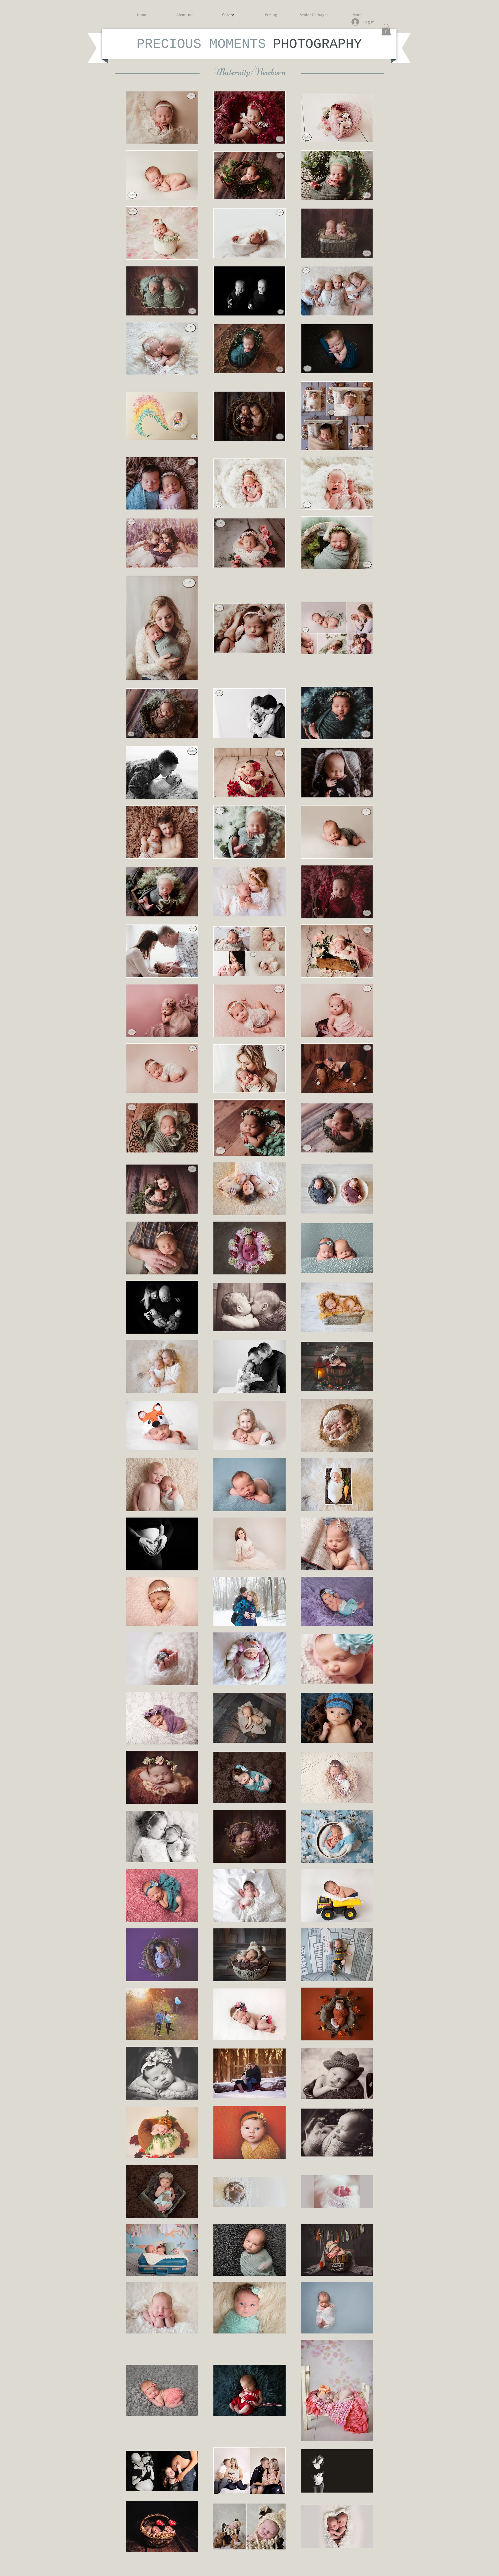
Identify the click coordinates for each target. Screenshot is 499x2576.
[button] (386, 30)
